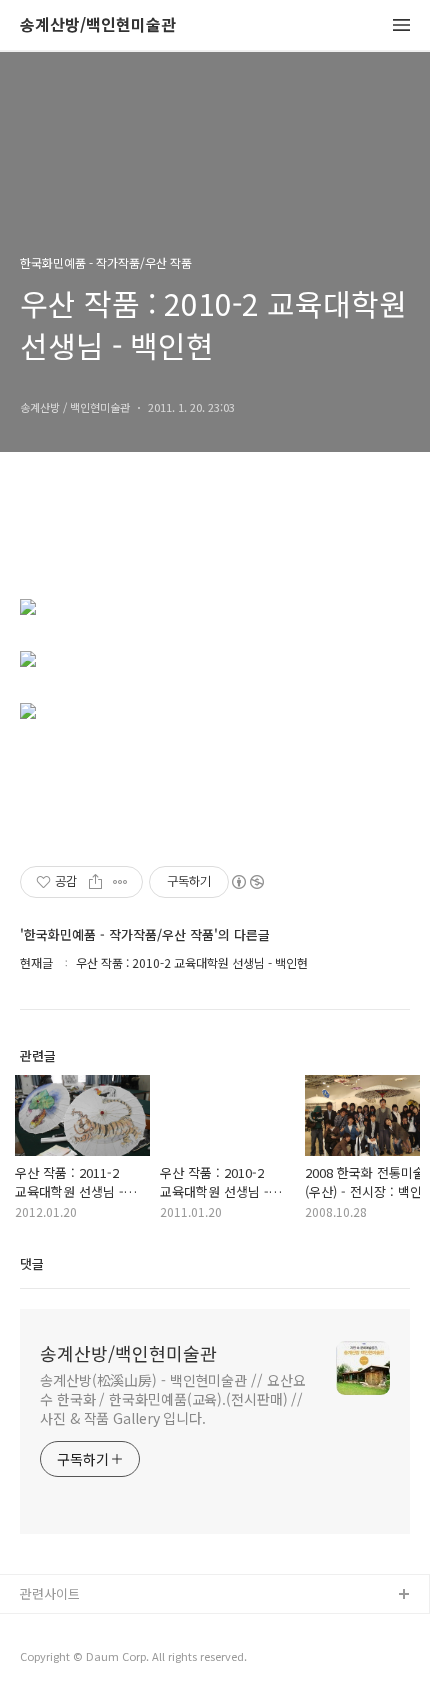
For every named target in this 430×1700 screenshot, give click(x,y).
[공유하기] (95, 882)
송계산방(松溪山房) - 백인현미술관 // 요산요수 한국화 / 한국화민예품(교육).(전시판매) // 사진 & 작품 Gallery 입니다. (172, 1399)
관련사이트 (50, 1593)
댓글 (32, 1263)
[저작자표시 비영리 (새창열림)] (247, 882)
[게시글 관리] (120, 882)
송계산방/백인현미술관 (98, 25)
